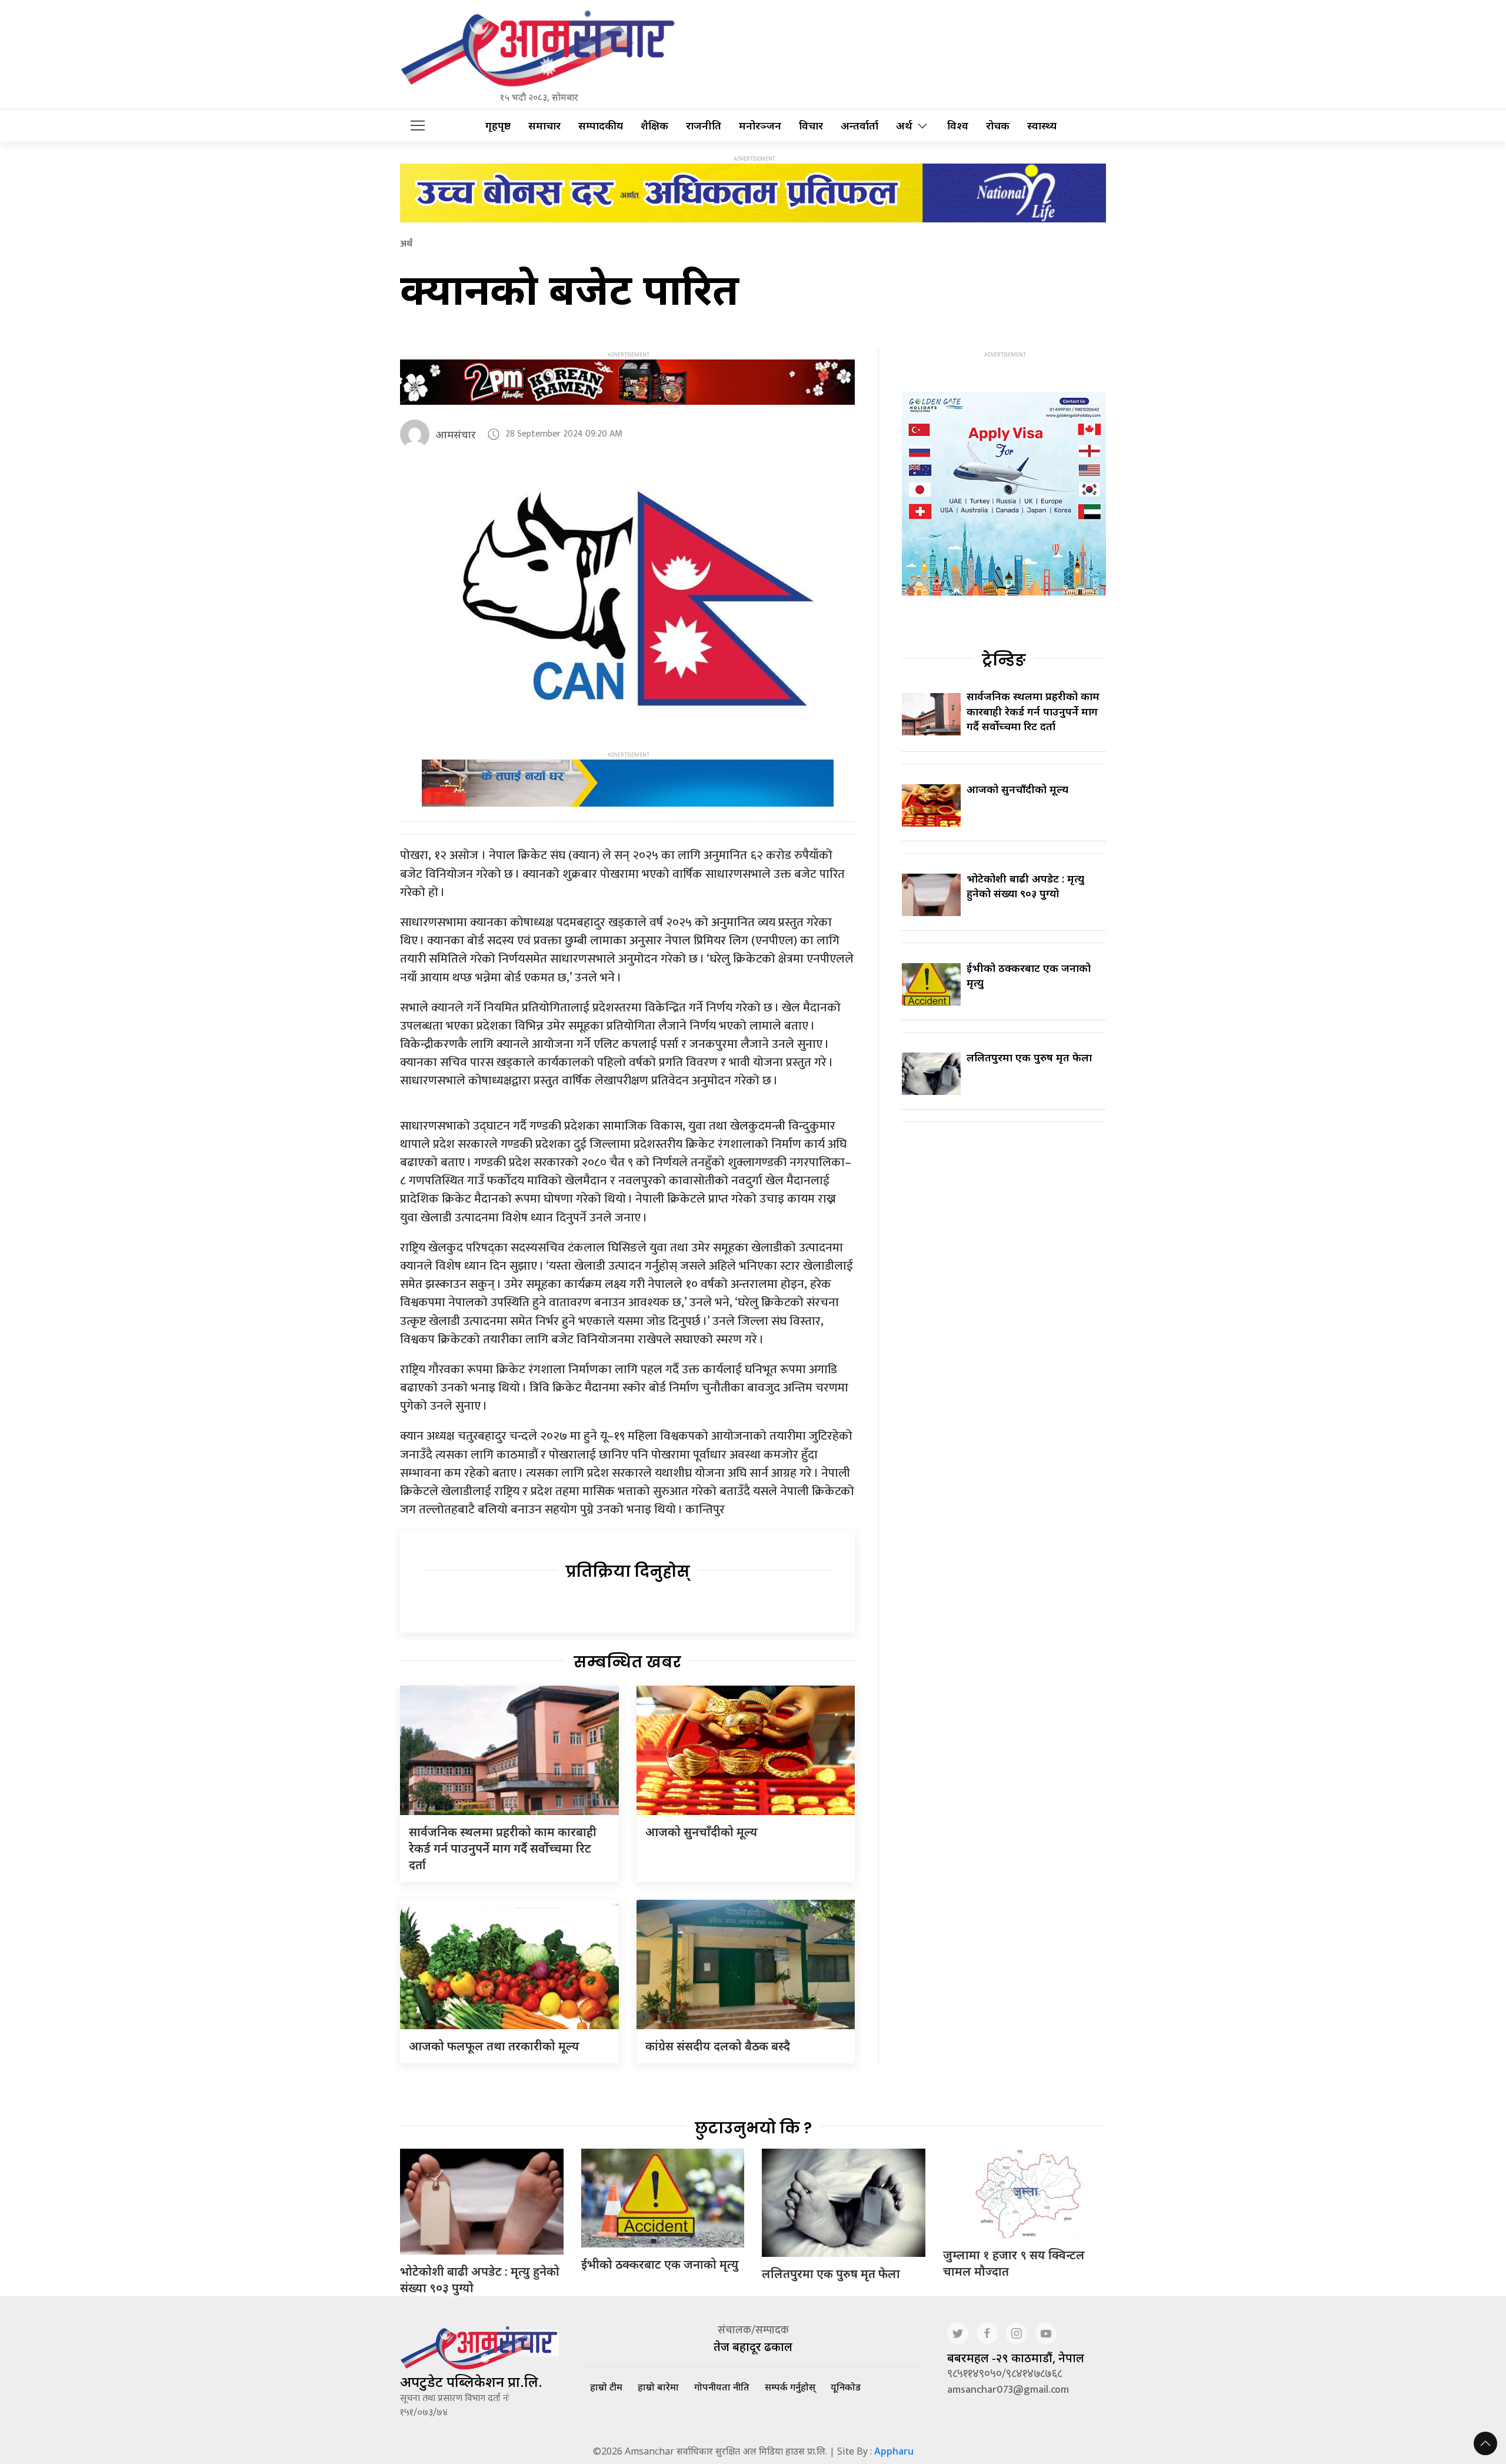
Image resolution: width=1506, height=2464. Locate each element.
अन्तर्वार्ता (859, 126)
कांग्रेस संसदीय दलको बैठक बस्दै (718, 2046)
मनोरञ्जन (760, 126)
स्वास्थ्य (1042, 126)
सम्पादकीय (601, 126)
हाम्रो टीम (606, 2387)
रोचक (998, 126)
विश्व (958, 126)
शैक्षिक (654, 126)
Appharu (894, 2451)
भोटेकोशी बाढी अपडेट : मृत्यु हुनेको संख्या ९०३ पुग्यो (1025, 886)
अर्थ (904, 126)
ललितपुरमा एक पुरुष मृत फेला (1029, 1057)
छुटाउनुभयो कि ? (753, 2128)
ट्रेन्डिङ (1004, 660)
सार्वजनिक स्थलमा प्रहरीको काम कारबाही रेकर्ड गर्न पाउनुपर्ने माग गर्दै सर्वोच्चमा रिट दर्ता (503, 1848)
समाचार (544, 126)
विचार (811, 126)
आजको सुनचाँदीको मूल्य (702, 1832)
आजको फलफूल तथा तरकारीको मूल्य (494, 2046)
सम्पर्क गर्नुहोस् (790, 2387)
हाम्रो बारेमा (658, 2387)
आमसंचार (456, 434)
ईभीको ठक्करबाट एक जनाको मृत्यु (660, 2264)
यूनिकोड (846, 2387)
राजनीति (704, 126)
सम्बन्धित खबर (627, 1662)
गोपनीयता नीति (722, 2387)
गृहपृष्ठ (498, 126)
